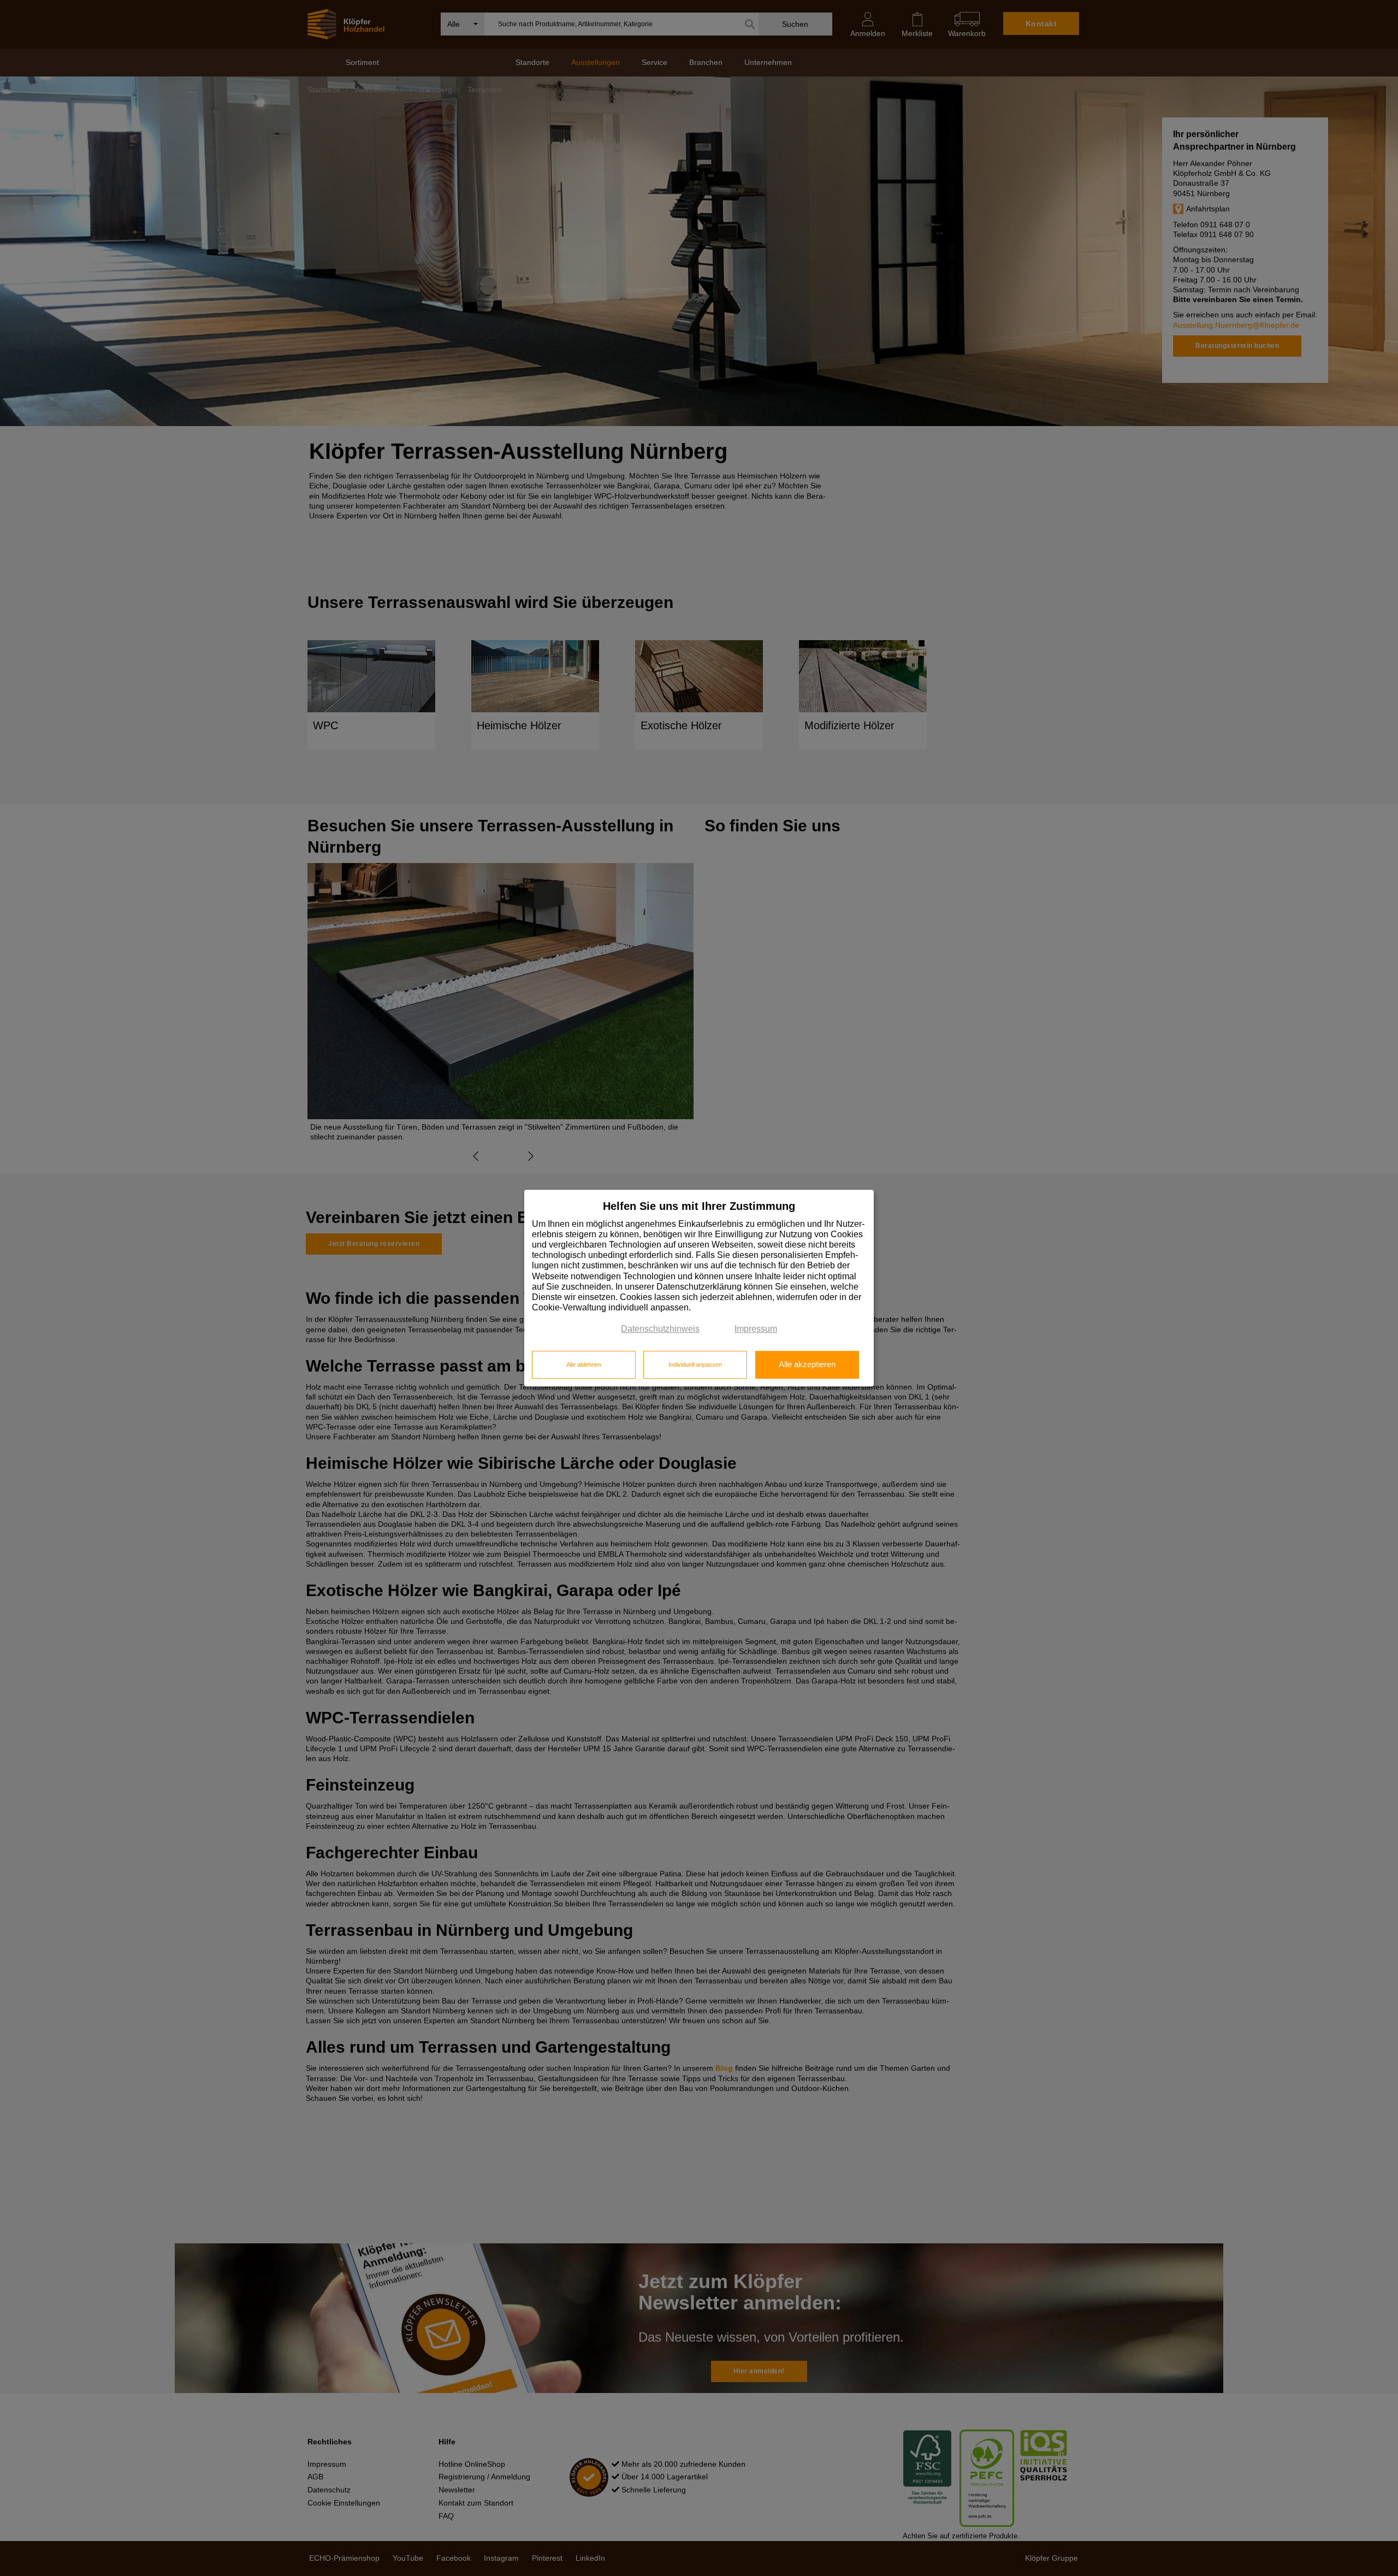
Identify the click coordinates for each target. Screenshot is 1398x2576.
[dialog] (699, 1288)
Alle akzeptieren (807, 1364)
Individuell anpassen (695, 1364)
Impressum (756, 1329)
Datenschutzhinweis (660, 1329)
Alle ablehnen (584, 1364)
